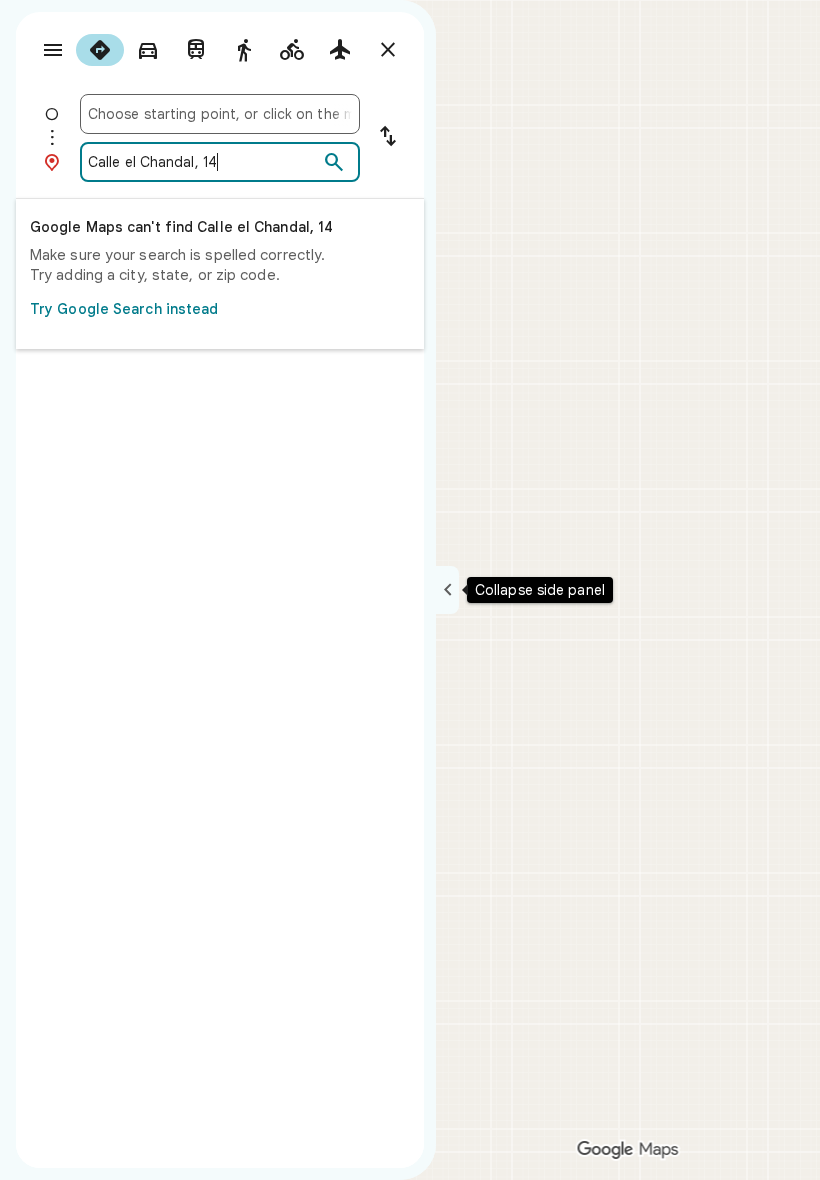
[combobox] (220, 114)
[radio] (100, 50)
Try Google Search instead (124, 309)
